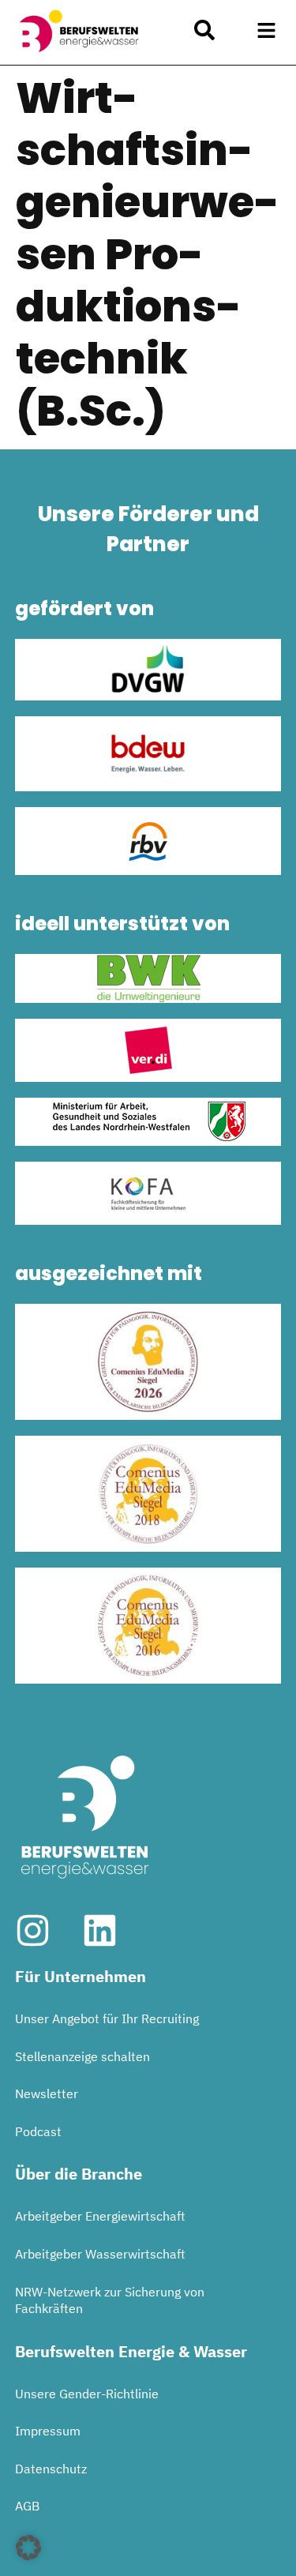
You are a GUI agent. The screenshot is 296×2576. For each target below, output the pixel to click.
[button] (267, 31)
